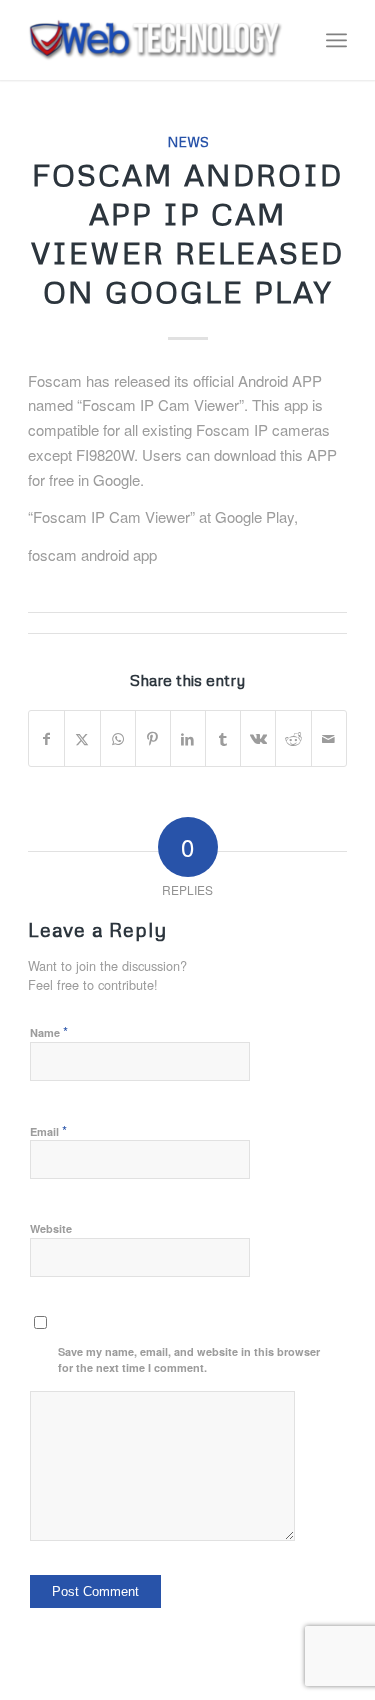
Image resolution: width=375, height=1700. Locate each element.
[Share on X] (82, 739)
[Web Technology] (155, 40)
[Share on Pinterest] (153, 739)
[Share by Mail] (329, 739)
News (188, 141)
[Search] (292, 40)
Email (48, 1130)
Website (51, 1228)
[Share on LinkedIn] (188, 739)
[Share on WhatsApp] (118, 739)
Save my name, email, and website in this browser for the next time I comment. (189, 1360)
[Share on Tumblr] (223, 739)
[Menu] (336, 40)
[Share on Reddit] (293, 739)
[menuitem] (292, 40)
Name (49, 1031)
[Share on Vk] (258, 739)
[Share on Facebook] (46, 739)
